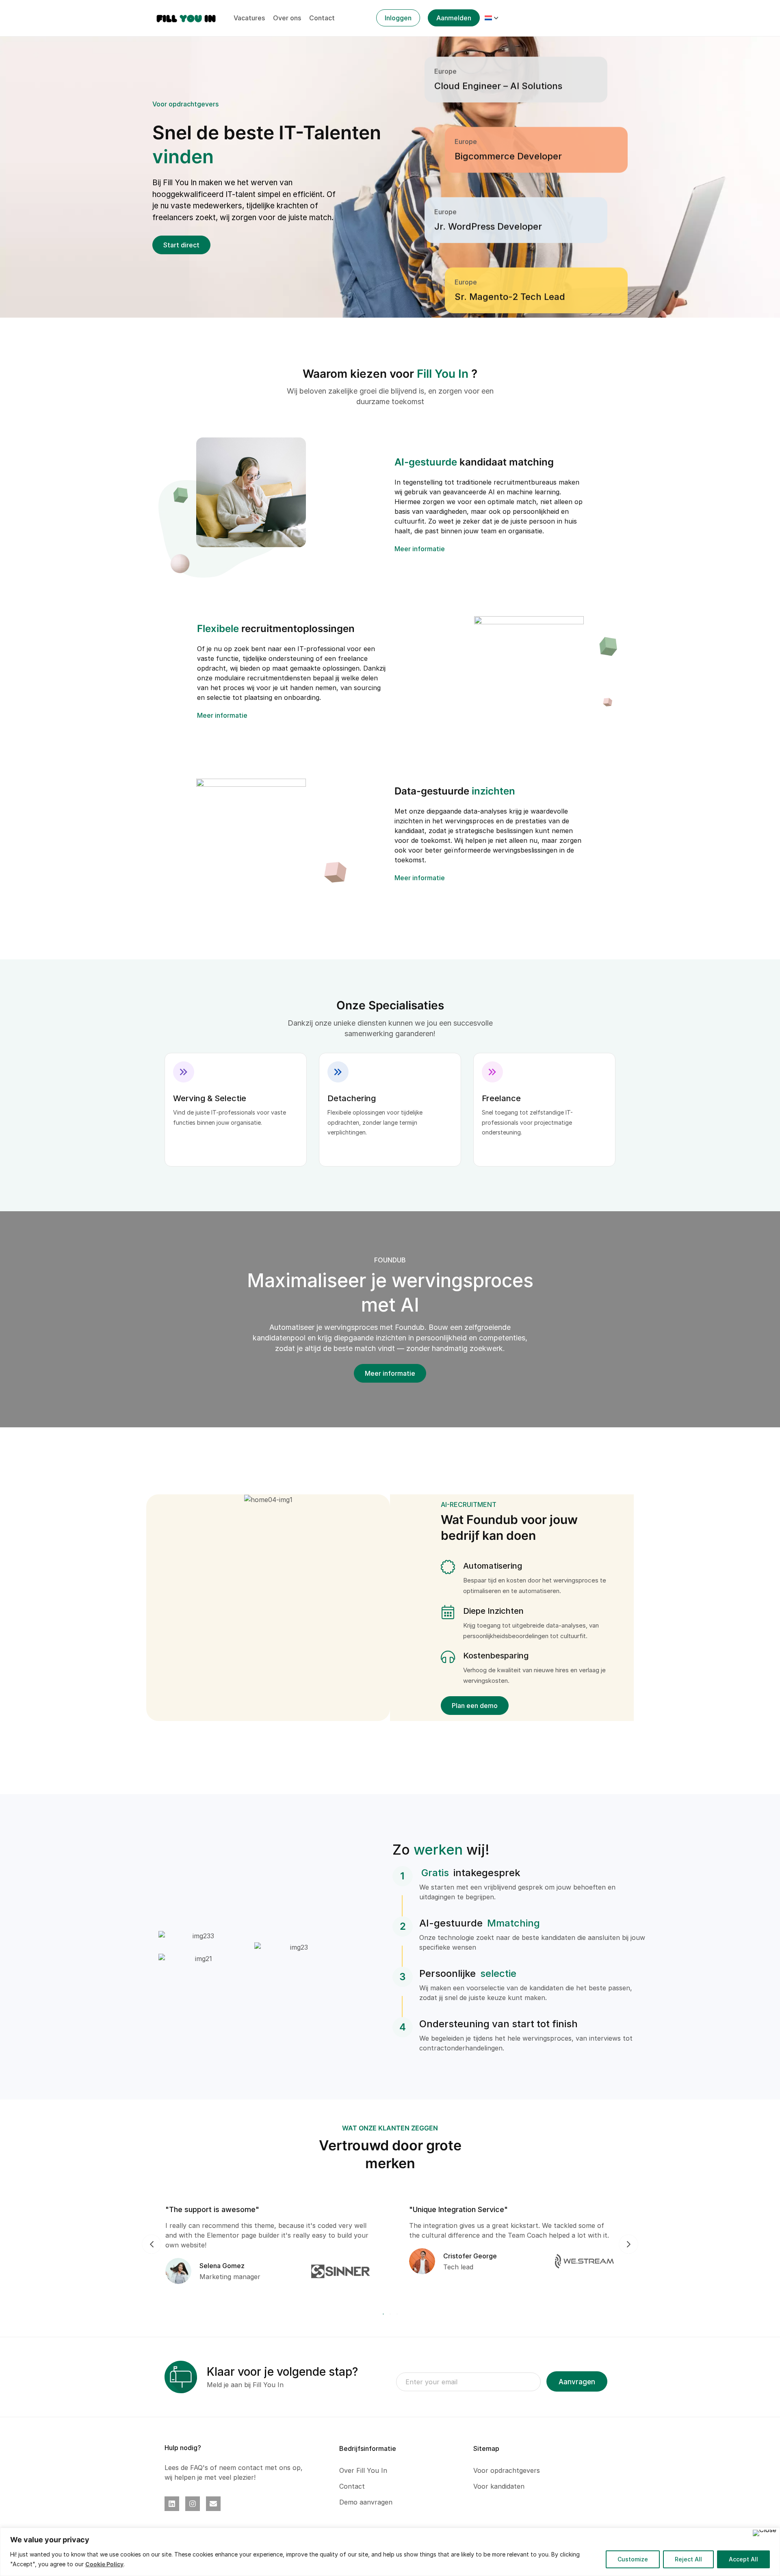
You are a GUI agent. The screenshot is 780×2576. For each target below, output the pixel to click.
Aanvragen (577, 2382)
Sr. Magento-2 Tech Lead (510, 244)
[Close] (765, 2533)
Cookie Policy (104, 2564)
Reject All (688, 2559)
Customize (633, 2559)
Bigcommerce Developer (508, 103)
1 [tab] (384, 2314)
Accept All (743, 2559)
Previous (152, 2244)
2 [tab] (390, 2314)
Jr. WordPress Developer (488, 173)
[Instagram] (193, 2504)
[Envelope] (213, 2504)
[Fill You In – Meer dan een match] (186, 17)
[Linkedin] (172, 2504)
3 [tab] (396, 2314)
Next (628, 2244)
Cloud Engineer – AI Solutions (498, 314)
